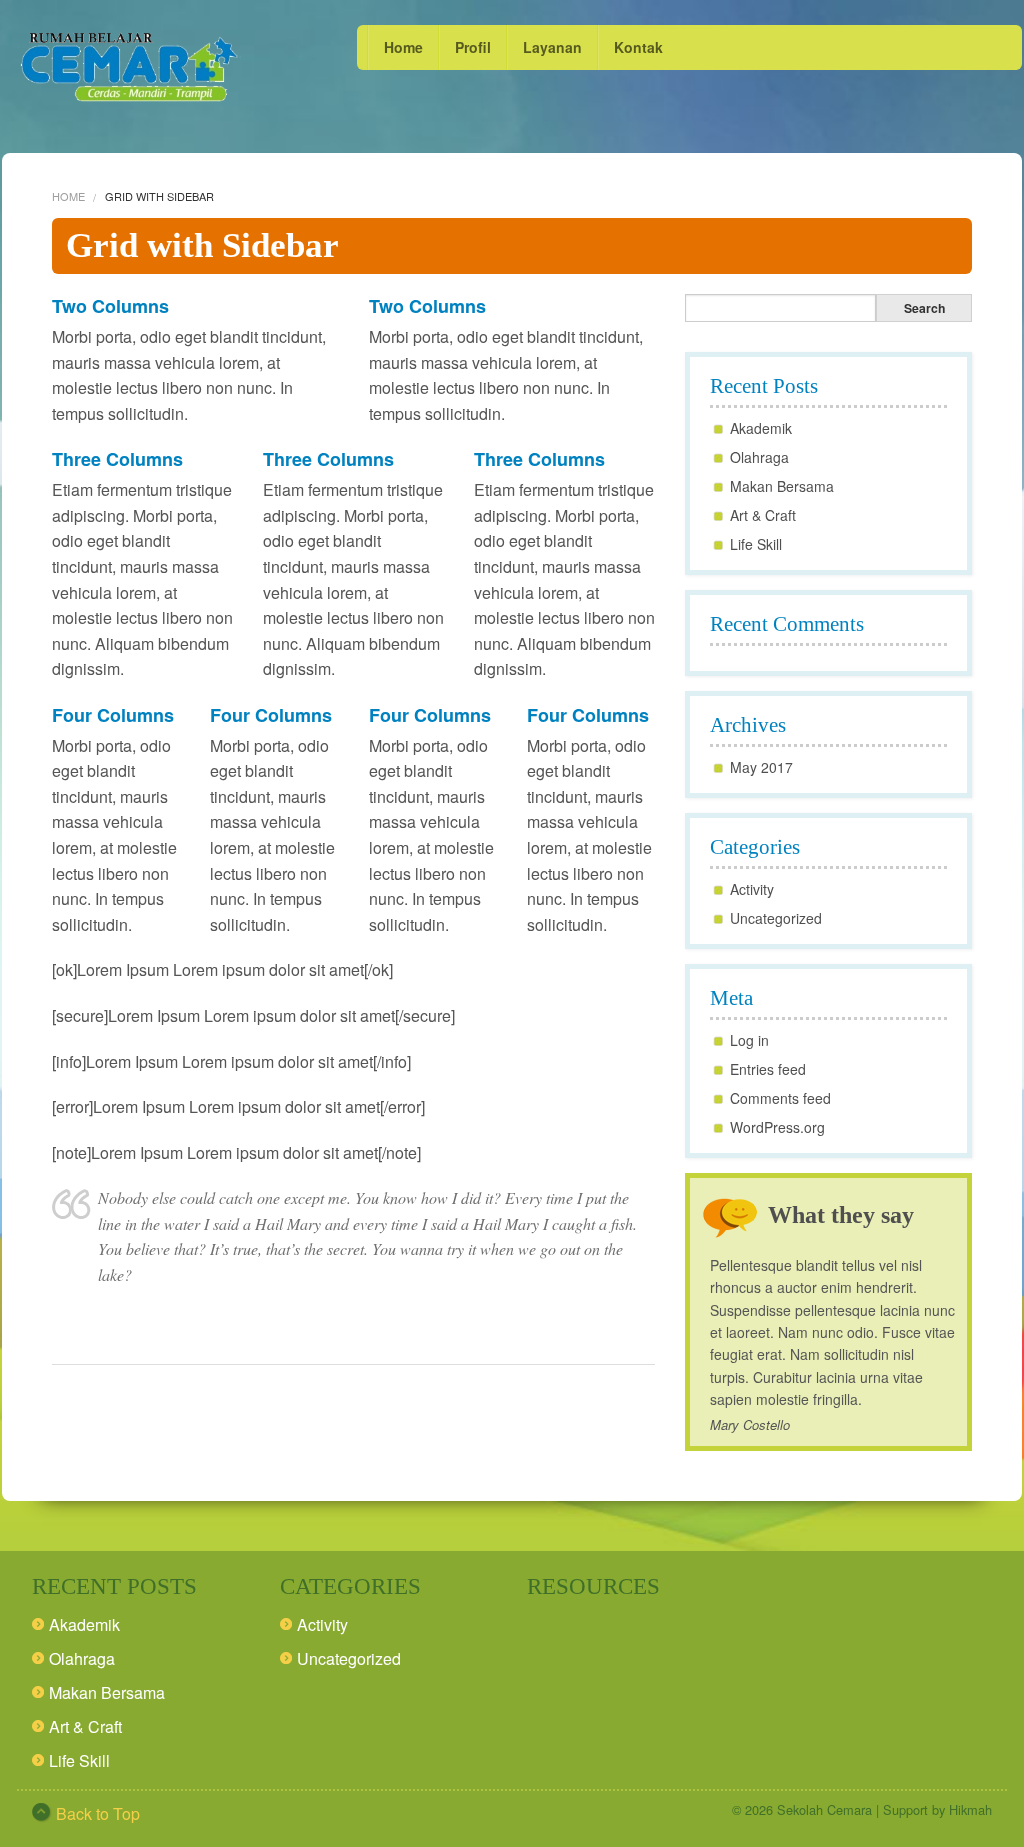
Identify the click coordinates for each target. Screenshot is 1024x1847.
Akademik (761, 428)
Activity (752, 889)
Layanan (552, 47)
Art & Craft (763, 515)
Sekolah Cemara (824, 1809)
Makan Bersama (782, 486)
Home (403, 47)
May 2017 (761, 767)
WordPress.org (777, 1127)
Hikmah (970, 1809)
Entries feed (768, 1069)
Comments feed (780, 1098)
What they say (841, 1215)
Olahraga (759, 457)
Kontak (638, 47)
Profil (473, 47)
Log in (749, 1040)
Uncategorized (776, 918)
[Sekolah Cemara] (129, 66)
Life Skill (756, 544)
